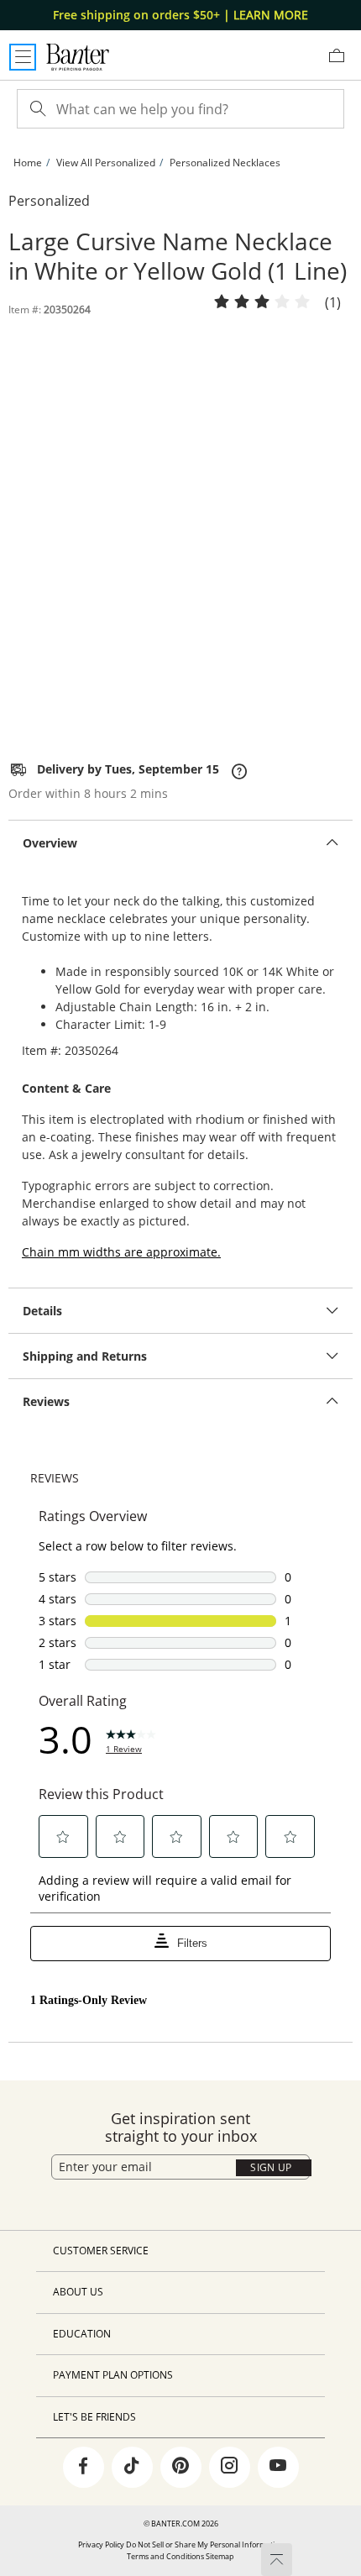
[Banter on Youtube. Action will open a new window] (278, 2468)
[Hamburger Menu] (23, 57)
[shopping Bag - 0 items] (343, 62)
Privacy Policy (101, 2545)
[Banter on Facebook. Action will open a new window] (83, 2468)
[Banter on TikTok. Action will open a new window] (132, 2468)
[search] (36, 109)
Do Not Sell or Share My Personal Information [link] (205, 2545)
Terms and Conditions (165, 2556)
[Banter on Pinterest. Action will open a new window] (180, 2468)
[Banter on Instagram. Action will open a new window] (229, 2468)
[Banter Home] (78, 57)
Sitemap (220, 2556)
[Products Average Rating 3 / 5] (262, 302)
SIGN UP (271, 2167)
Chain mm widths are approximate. (121, 1252)
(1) (333, 304)
